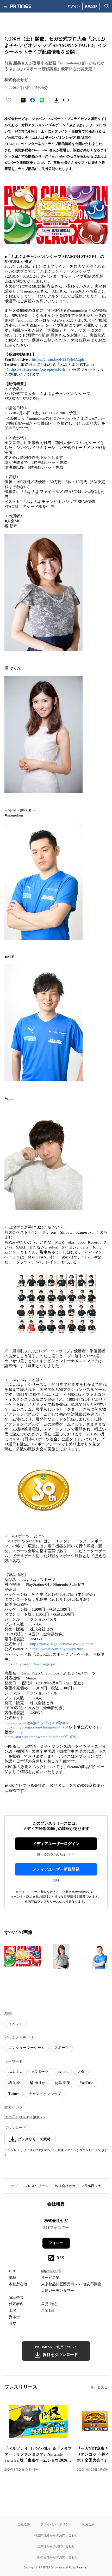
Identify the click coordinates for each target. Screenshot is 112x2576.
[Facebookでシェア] (33, 100)
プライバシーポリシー (56, 2524)
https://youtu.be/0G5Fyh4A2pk (58, 360)
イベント (16, 2024)
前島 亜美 (63, 2083)
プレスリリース (36, 2186)
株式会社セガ (65, 2186)
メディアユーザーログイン (56, 1844)
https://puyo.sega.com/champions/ (32, 1727)
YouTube (86, 2083)
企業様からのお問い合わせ (56, 2546)
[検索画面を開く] (107, 6)
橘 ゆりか (38, 2083)
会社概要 (24, 2524)
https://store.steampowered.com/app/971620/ (41, 1737)
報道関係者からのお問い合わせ (56, 2535)
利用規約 (88, 2524)
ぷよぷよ (16, 2072)
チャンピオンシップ (45, 2094)
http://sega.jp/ (51, 2271)
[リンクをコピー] (66, 100)
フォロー (56, 2243)
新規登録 (91, 6)
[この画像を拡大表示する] (23, 1956)
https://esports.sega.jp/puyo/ (25, 2117)
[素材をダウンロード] (57, 100)
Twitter (14, 2094)
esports (63, 2072)
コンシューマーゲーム (27, 2048)
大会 (81, 2072)
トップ (13, 2186)
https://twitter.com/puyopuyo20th (37, 369)
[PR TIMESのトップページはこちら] (21, 6)
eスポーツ (40, 2072)
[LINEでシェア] (42, 100)
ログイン (74, 6)
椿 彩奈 (14, 2083)
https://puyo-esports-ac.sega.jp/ (30, 1664)
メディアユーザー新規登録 (56, 1869)
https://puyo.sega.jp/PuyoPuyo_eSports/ (62, 1644)
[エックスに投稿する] (23, 100)
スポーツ (61, 2048)
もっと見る (99, 2387)
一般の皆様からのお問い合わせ (56, 2557)
